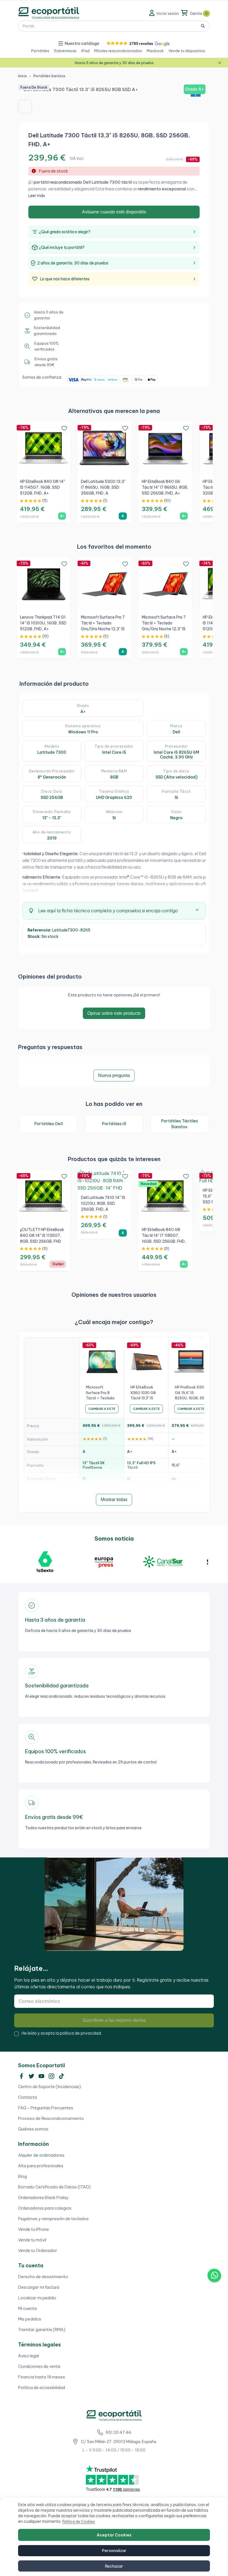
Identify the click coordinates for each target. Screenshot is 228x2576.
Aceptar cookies (114, 2535)
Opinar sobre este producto (114, 1013)
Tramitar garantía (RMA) (42, 2330)
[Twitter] (31, 2076)
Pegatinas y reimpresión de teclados (53, 2219)
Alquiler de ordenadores (41, 2155)
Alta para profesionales (41, 2166)
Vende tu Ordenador (38, 2250)
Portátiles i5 (114, 1124)
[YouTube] (41, 2076)
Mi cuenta (27, 2308)
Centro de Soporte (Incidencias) (49, 2087)
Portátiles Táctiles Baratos (179, 1124)
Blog (23, 2176)
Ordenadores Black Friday (43, 2197)
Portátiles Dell (49, 1124)
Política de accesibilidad (42, 2388)
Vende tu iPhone (34, 2229)
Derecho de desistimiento (43, 2277)
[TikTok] (61, 2076)
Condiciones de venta (39, 2366)
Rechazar (114, 2566)
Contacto (28, 2097)
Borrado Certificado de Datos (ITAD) (54, 2187)
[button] (137, 44)
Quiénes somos (33, 2129)
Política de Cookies (79, 2522)
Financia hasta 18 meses (42, 2377)
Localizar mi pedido (37, 2298)
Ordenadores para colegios (45, 2208)
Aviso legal (29, 2356)
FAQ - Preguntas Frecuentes (46, 2108)
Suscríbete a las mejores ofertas (114, 2020)
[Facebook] (21, 2076)
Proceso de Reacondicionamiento (51, 2118)
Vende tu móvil (32, 2240)
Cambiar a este (102, 1409)
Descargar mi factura (39, 2287)
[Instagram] (51, 2076)
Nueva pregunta (114, 1075)
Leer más (37, 196)
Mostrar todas (114, 1499)
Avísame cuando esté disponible (114, 212)
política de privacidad (80, 2033)
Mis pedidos (30, 2319)
